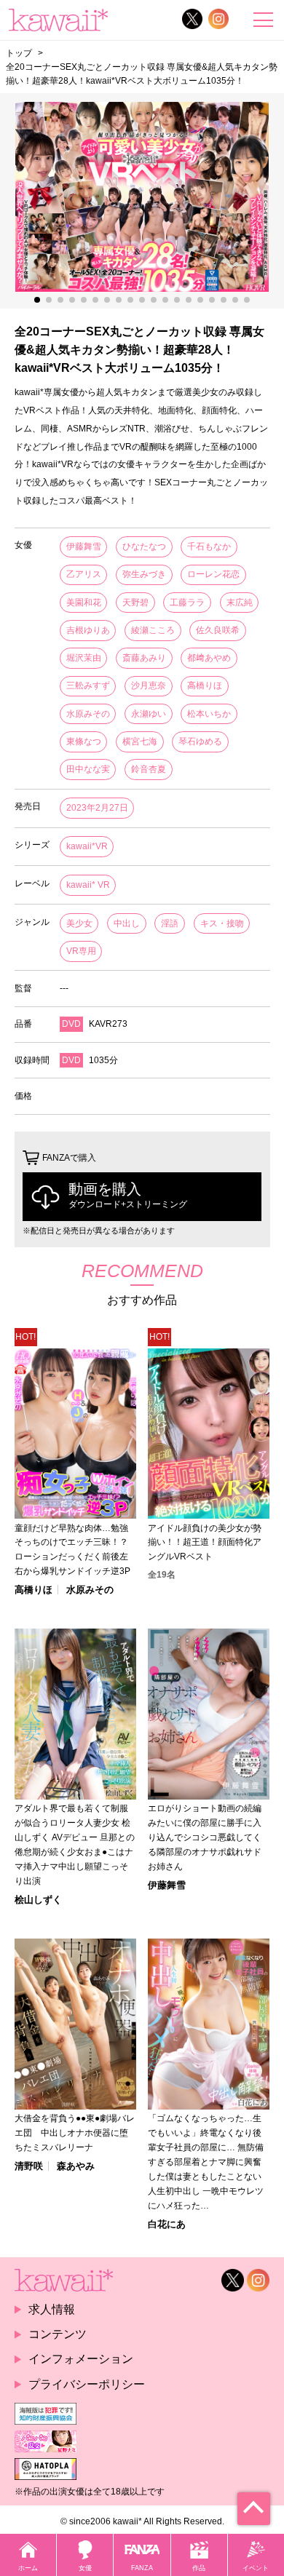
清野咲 (29, 2166)
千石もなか (209, 546)
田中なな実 (88, 769)
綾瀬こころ (153, 630)
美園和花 (84, 603)
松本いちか (209, 714)
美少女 (79, 923)
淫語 (170, 923)
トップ (19, 53)
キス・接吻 (222, 923)
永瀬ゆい (149, 714)
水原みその (88, 714)
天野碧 (135, 603)
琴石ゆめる (200, 742)
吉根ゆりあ (88, 630)
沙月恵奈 (149, 685)
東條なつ (84, 742)
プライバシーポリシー (87, 2384)
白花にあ (167, 2224)
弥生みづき (144, 574)
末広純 (240, 603)
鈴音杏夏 (149, 769)
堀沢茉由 (84, 658)
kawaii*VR (87, 846)
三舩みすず (88, 685)
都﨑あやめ (209, 658)
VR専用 (81, 951)
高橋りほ (205, 685)
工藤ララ (187, 603)
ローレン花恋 (213, 574)
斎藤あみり (144, 658)
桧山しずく (38, 1900)
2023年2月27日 (97, 808)
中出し (127, 923)
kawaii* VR (88, 885)
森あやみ (76, 2166)
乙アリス (84, 574)
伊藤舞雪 (84, 546)
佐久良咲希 (218, 630)
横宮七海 (140, 742)
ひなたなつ (144, 546)
